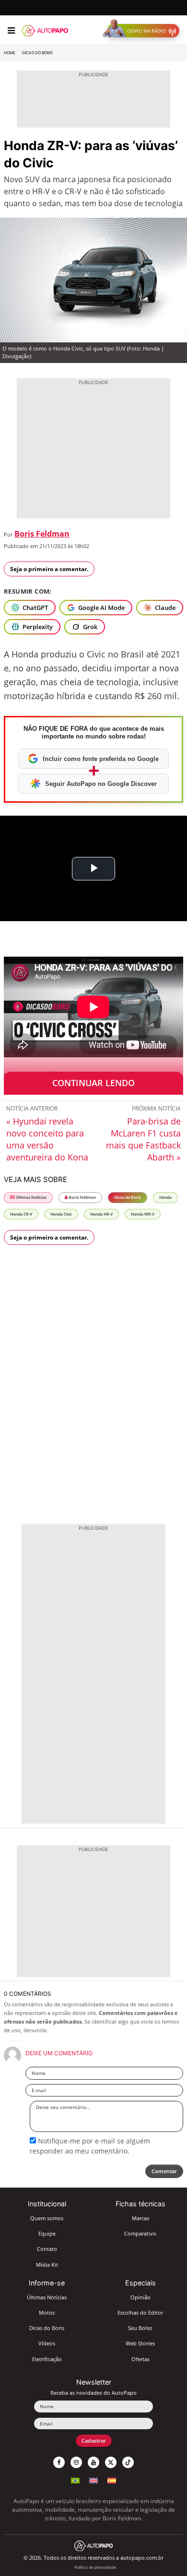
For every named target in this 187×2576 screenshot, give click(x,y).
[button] (143, 31)
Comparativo (140, 2233)
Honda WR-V (143, 1214)
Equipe (47, 2233)
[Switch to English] (93, 2479)
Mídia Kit (47, 2265)
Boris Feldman (42, 534)
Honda (165, 1197)
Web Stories (140, 2343)
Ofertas (140, 2359)
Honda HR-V (101, 1214)
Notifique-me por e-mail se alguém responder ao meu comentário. (90, 2146)
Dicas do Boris (37, 53)
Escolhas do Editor (140, 2313)
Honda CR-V (21, 1214)
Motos (47, 2313)
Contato (47, 2249)
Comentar (164, 2171)
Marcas (140, 2218)
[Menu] (11, 31)
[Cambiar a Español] (112, 2479)
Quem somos (47, 2218)
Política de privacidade (95, 2567)
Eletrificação (47, 2359)
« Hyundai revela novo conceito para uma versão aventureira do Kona (47, 1139)
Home (10, 53)
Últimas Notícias (31, 1197)
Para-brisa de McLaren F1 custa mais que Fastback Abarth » (143, 1139)
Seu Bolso (140, 2328)
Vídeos (47, 2343)
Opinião (140, 2297)
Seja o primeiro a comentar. (49, 569)
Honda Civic (61, 1214)
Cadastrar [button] (94, 2441)
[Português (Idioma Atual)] (75, 2479)
